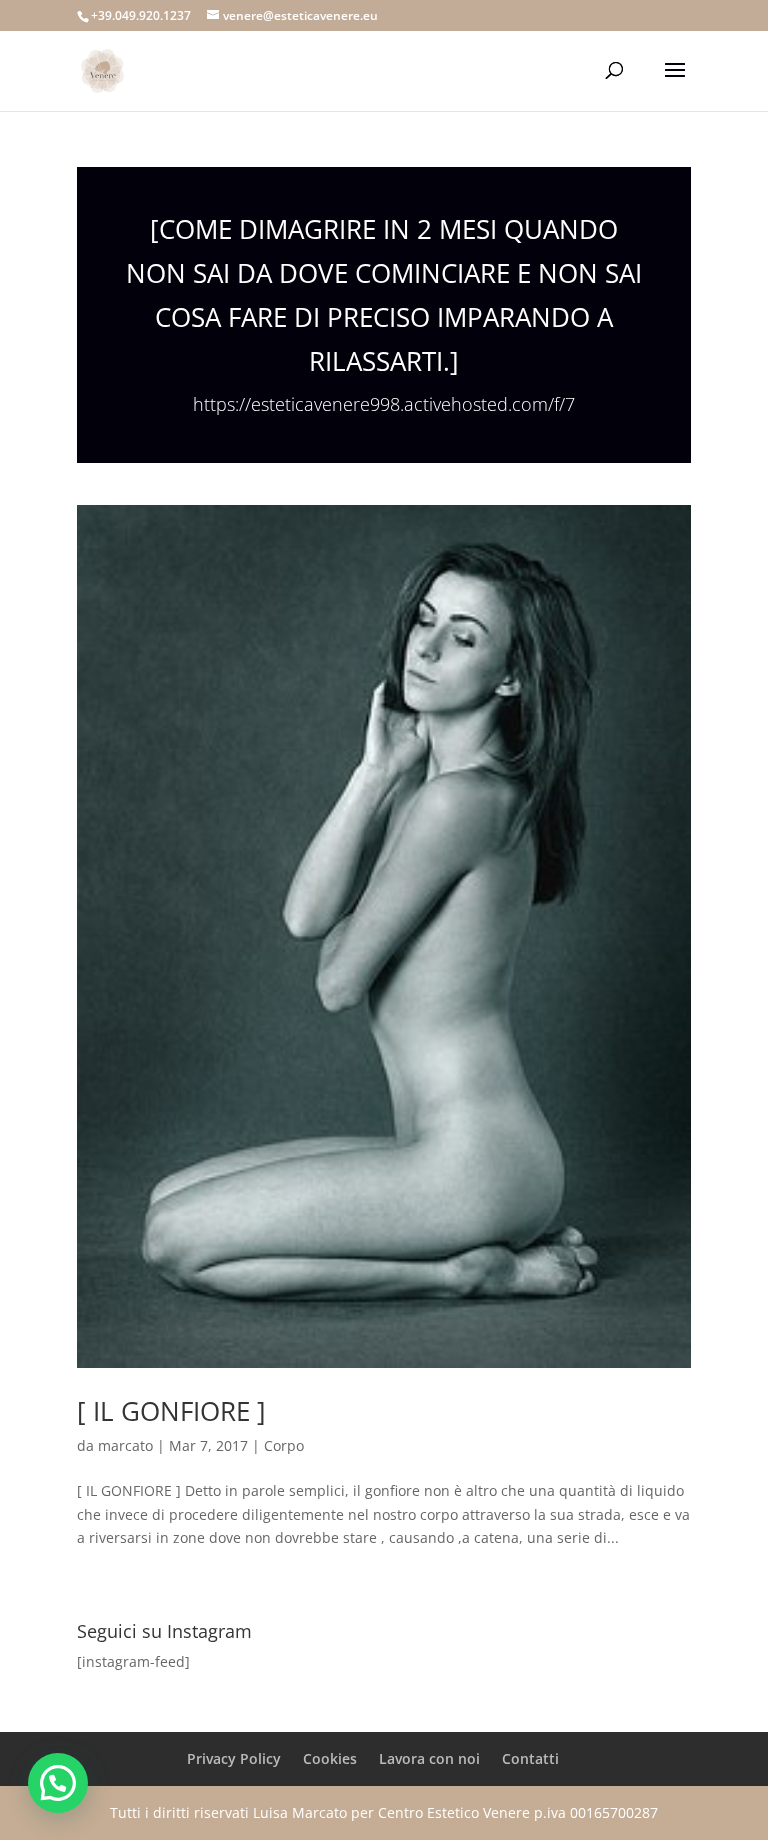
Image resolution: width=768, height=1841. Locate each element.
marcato (125, 1445)
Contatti (530, 1758)
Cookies (330, 1758)
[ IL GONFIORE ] (171, 1411)
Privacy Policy (234, 1758)
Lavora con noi (429, 1758)
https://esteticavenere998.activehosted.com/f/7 (384, 404)
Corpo (284, 1445)
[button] (58, 1783)
